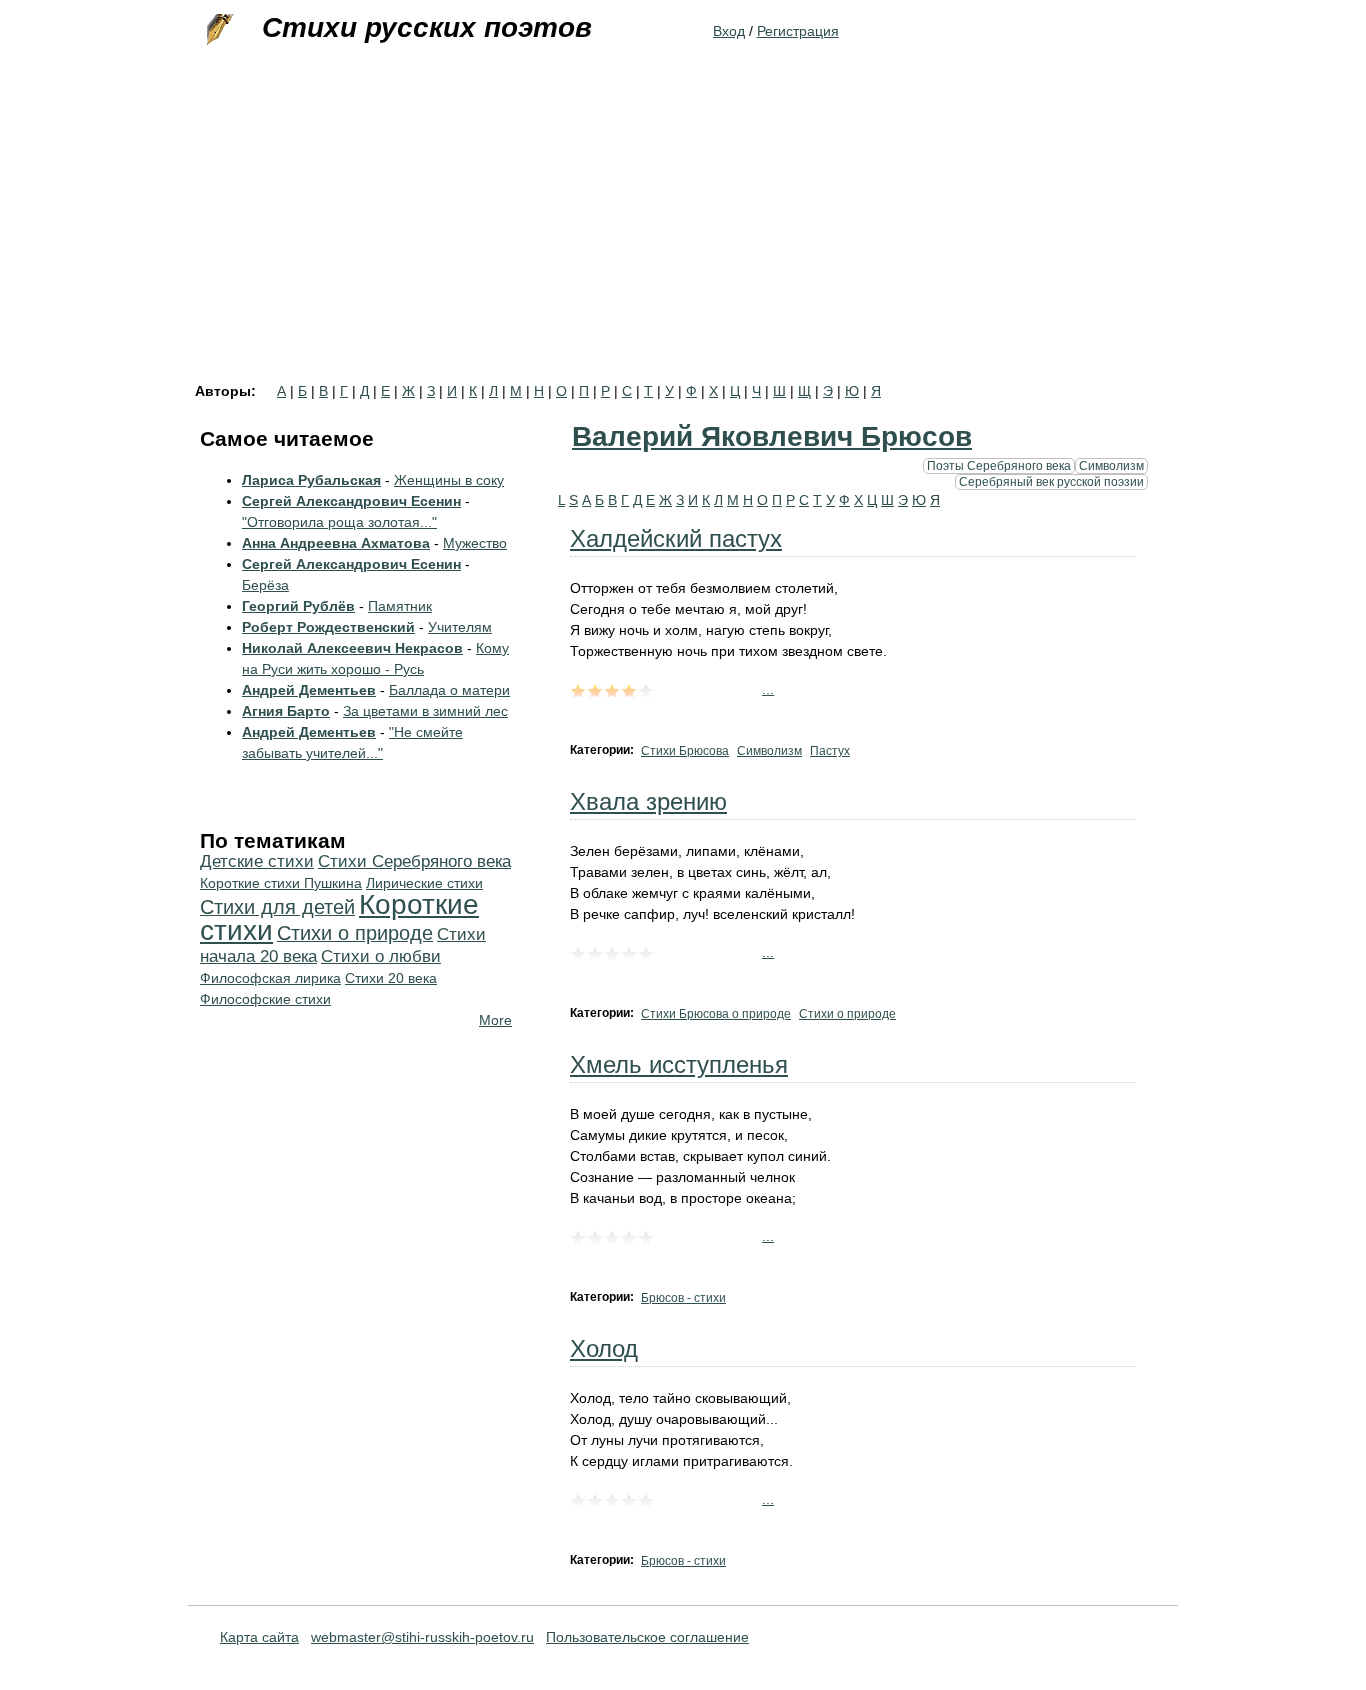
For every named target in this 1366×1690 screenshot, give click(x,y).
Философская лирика (270, 978)
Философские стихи (265, 999)
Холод (604, 1348)
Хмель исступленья (679, 1064)
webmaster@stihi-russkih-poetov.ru (422, 1637)
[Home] (218, 30)
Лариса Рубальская (311, 480)
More (495, 1020)
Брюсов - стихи (683, 1298)
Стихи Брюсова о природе (716, 1014)
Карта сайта (259, 1637)
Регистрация (798, 31)
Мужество (475, 543)
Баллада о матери (449, 690)
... (768, 689)
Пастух (830, 751)
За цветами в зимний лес (425, 711)
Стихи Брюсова (685, 751)
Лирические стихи (424, 883)
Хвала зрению (648, 801)
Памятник (400, 606)
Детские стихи (257, 861)
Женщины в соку (449, 480)
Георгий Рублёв (298, 606)
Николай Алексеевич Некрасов (352, 648)
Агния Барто (286, 711)
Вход (729, 31)
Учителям (460, 627)
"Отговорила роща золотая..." (339, 522)
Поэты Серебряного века (999, 465)
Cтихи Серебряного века (414, 861)
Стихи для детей (277, 907)
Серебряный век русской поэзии (1051, 481)
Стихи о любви (381, 956)
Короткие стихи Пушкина (281, 883)
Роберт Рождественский (328, 627)
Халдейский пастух (676, 538)
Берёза (265, 585)
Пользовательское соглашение (647, 1637)
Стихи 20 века (391, 978)
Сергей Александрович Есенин (351, 501)
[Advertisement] (683, 234)
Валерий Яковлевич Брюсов (772, 436)
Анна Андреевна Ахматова (336, 543)
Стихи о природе (847, 1014)
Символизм (1111, 465)
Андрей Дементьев (309, 690)
